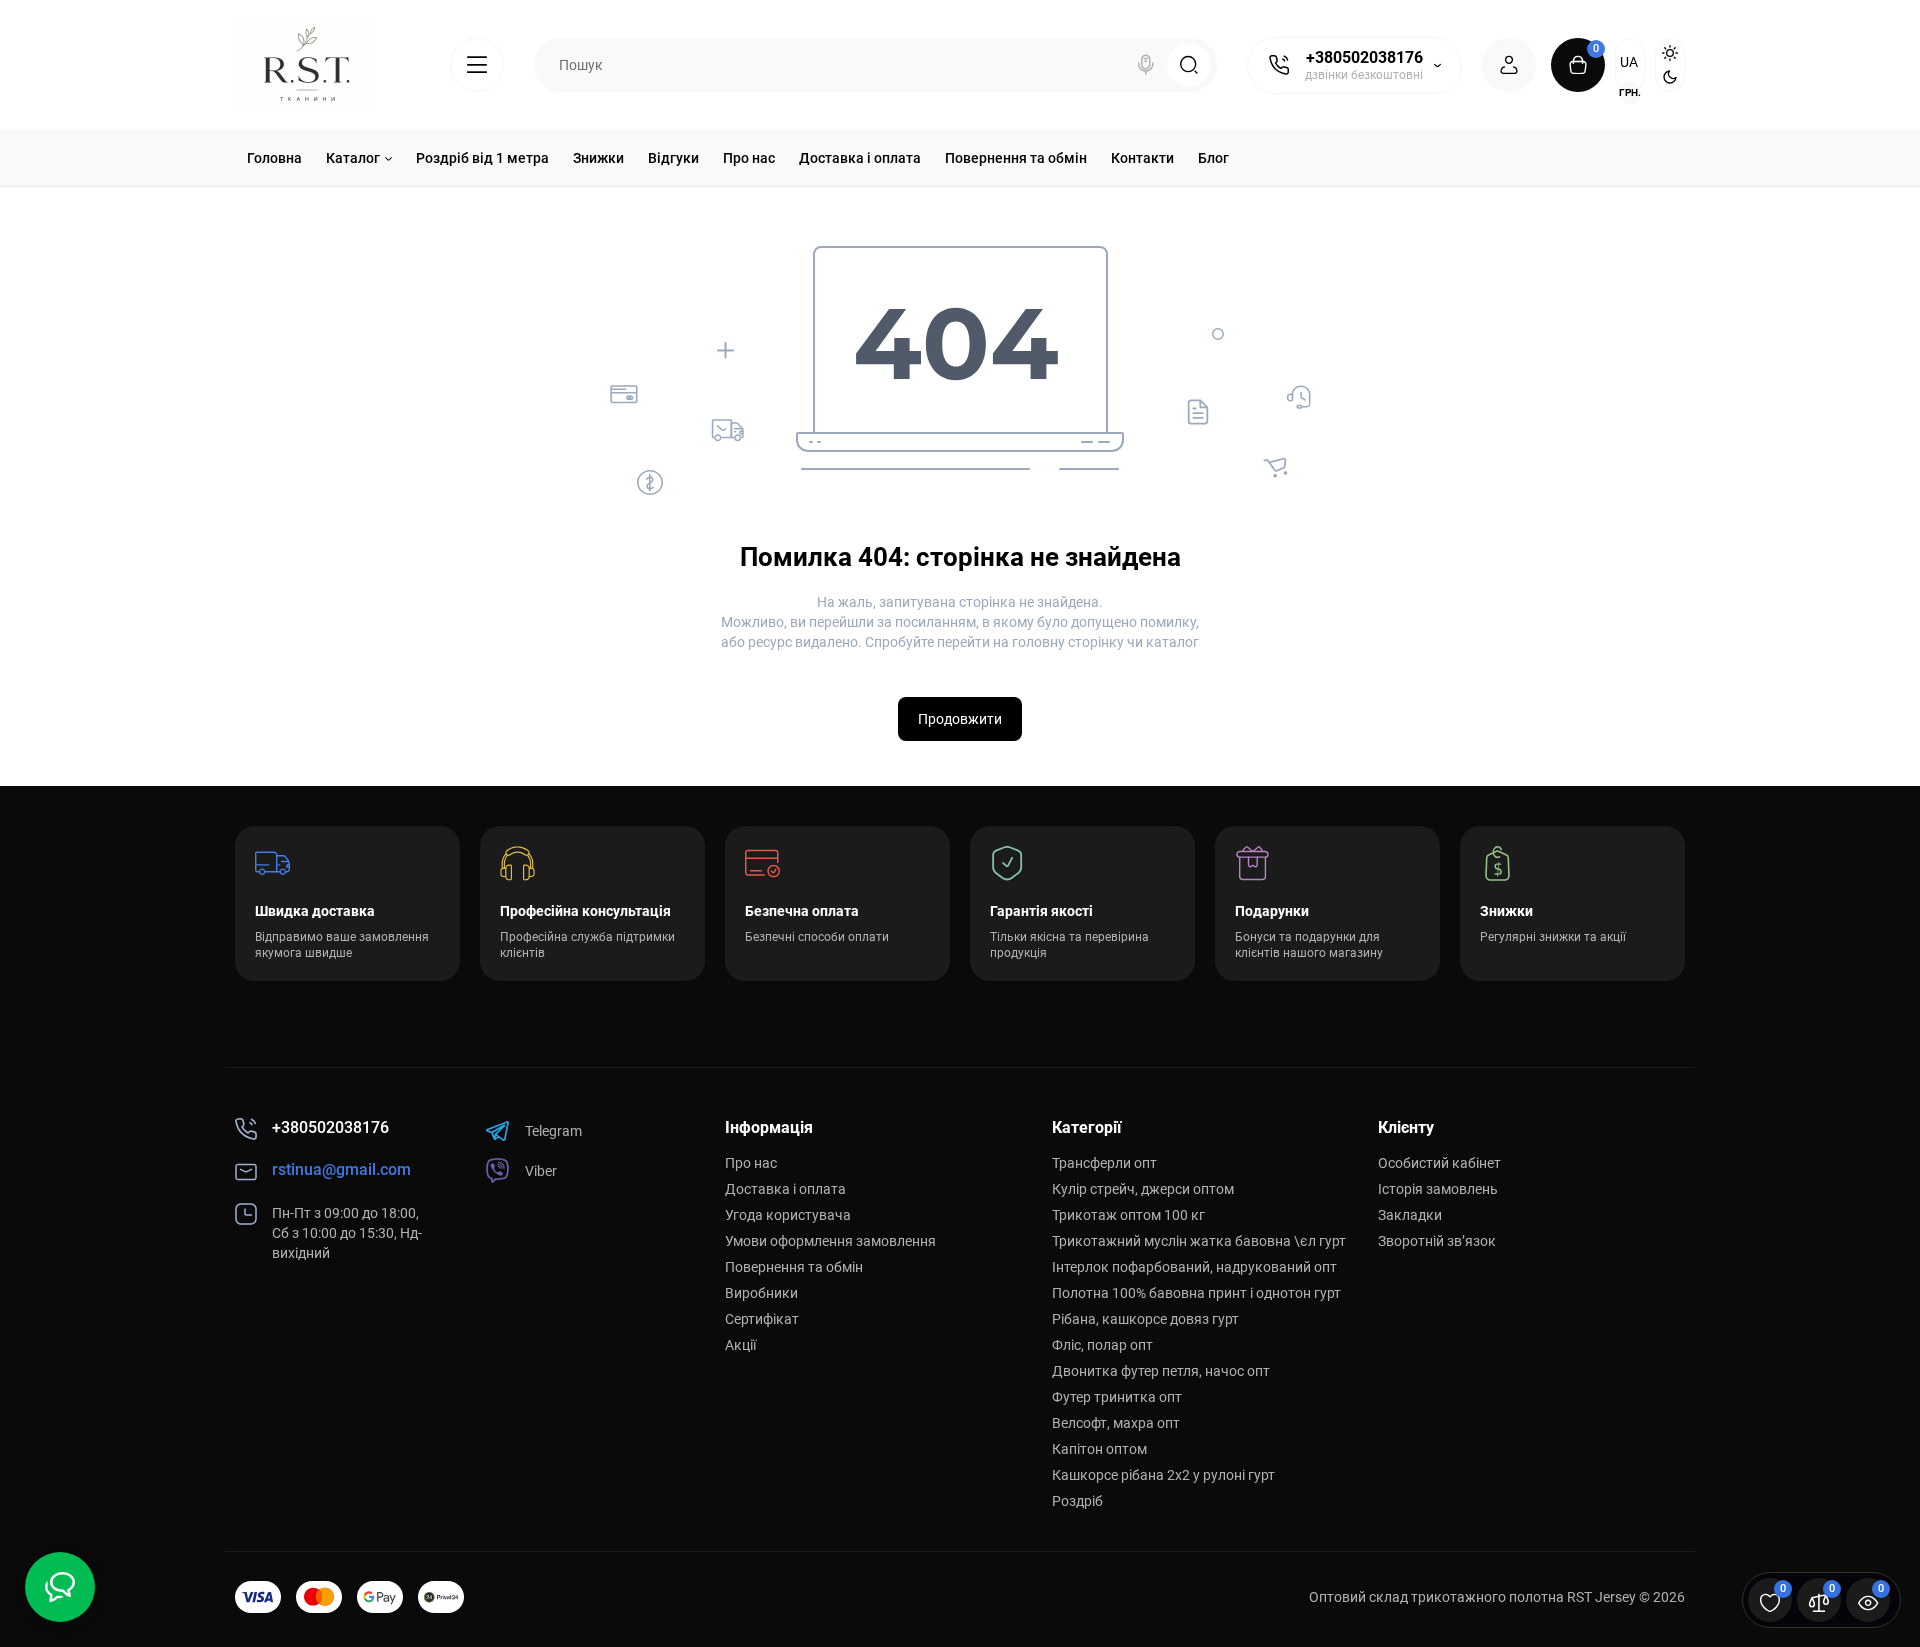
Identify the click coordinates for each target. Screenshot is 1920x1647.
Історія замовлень (1438, 1189)
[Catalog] (477, 65)
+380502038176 (1364, 57)
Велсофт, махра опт (1116, 1423)
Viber (541, 1171)
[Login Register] (1509, 65)
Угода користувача (788, 1215)
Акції (740, 1345)
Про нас (751, 1163)
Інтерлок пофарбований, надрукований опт (1194, 1267)
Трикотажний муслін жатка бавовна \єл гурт (1199, 1241)
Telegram (553, 1131)
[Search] (1146, 65)
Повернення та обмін (794, 1267)
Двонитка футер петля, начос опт (1161, 1371)
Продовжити (960, 719)
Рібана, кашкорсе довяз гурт (1145, 1319)
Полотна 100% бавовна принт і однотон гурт (1196, 1293)
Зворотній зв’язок (1437, 1241)
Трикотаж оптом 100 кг (1128, 1215)
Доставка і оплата (785, 1189)
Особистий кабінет (1439, 1163)
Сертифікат (762, 1319)
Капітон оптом (1099, 1449)
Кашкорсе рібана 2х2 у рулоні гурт (1163, 1475)
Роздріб (1077, 1501)
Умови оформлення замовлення (830, 1241)
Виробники (761, 1293)
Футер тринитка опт (1117, 1397)
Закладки (1410, 1215)
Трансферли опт (1104, 1163)
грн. (1630, 92)
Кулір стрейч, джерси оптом (1143, 1189)
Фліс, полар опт (1102, 1345)
